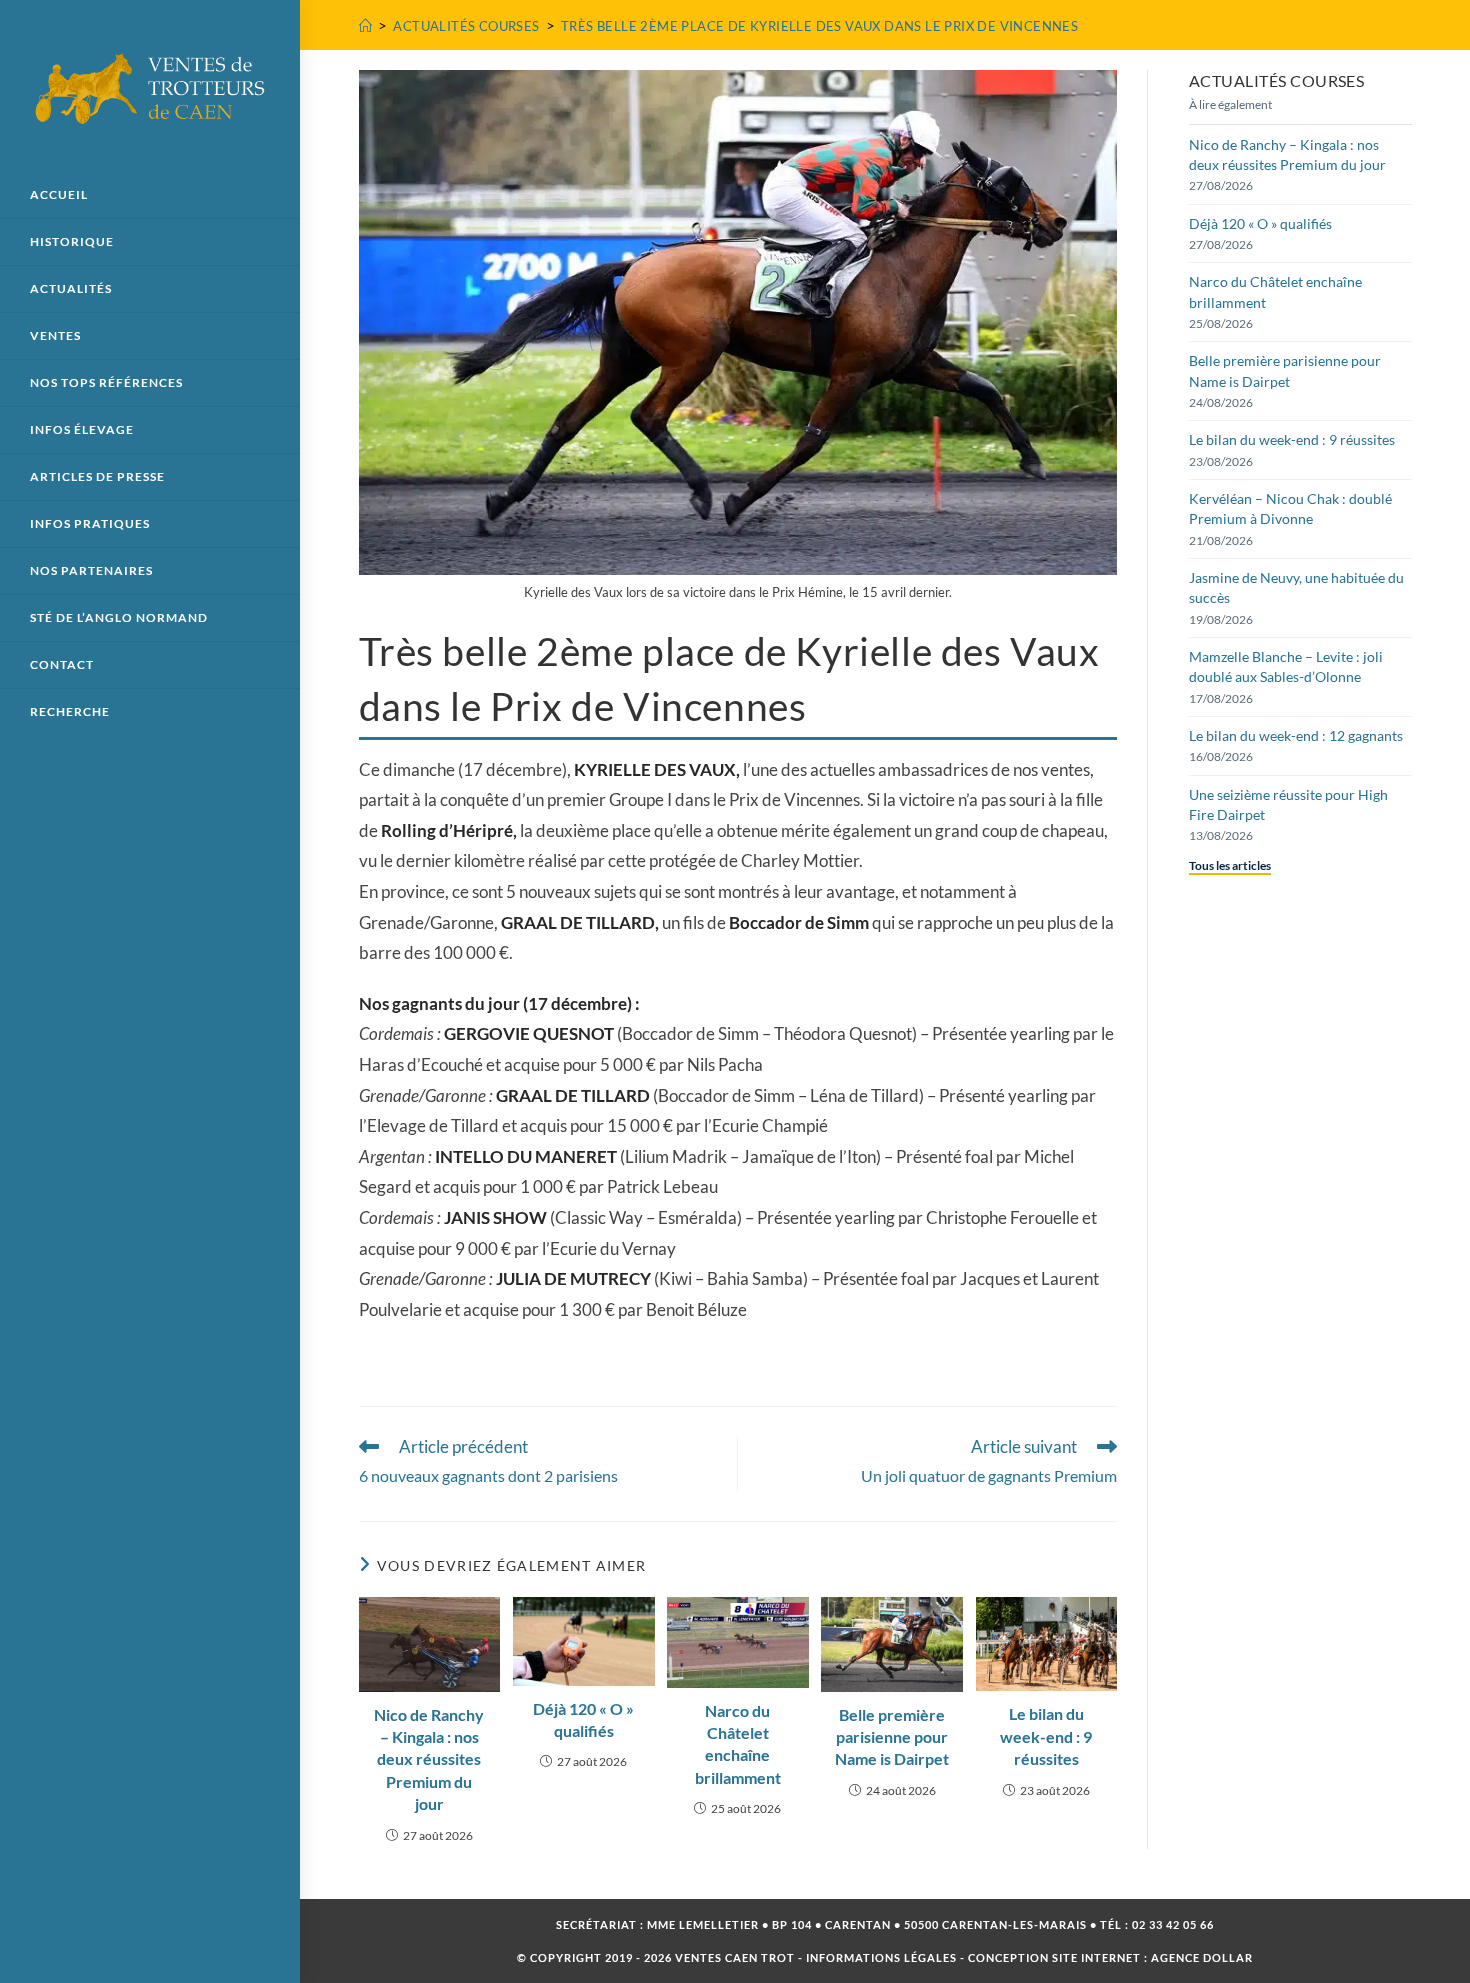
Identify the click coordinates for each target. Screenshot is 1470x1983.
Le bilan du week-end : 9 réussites (1046, 1736)
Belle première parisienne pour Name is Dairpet (892, 1737)
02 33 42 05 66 (1173, 1924)
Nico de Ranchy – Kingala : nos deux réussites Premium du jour (429, 1759)
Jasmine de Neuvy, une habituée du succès (1296, 587)
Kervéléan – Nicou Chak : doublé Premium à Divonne (1290, 508)
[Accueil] (365, 26)
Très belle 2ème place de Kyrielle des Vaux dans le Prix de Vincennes (819, 26)
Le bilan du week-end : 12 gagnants (1296, 735)
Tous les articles (1230, 865)
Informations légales (881, 1957)
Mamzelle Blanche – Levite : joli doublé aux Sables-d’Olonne (1286, 666)
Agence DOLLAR (1202, 1957)
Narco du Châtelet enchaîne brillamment (738, 1744)
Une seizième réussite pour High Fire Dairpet (1288, 804)
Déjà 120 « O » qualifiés (583, 1719)
